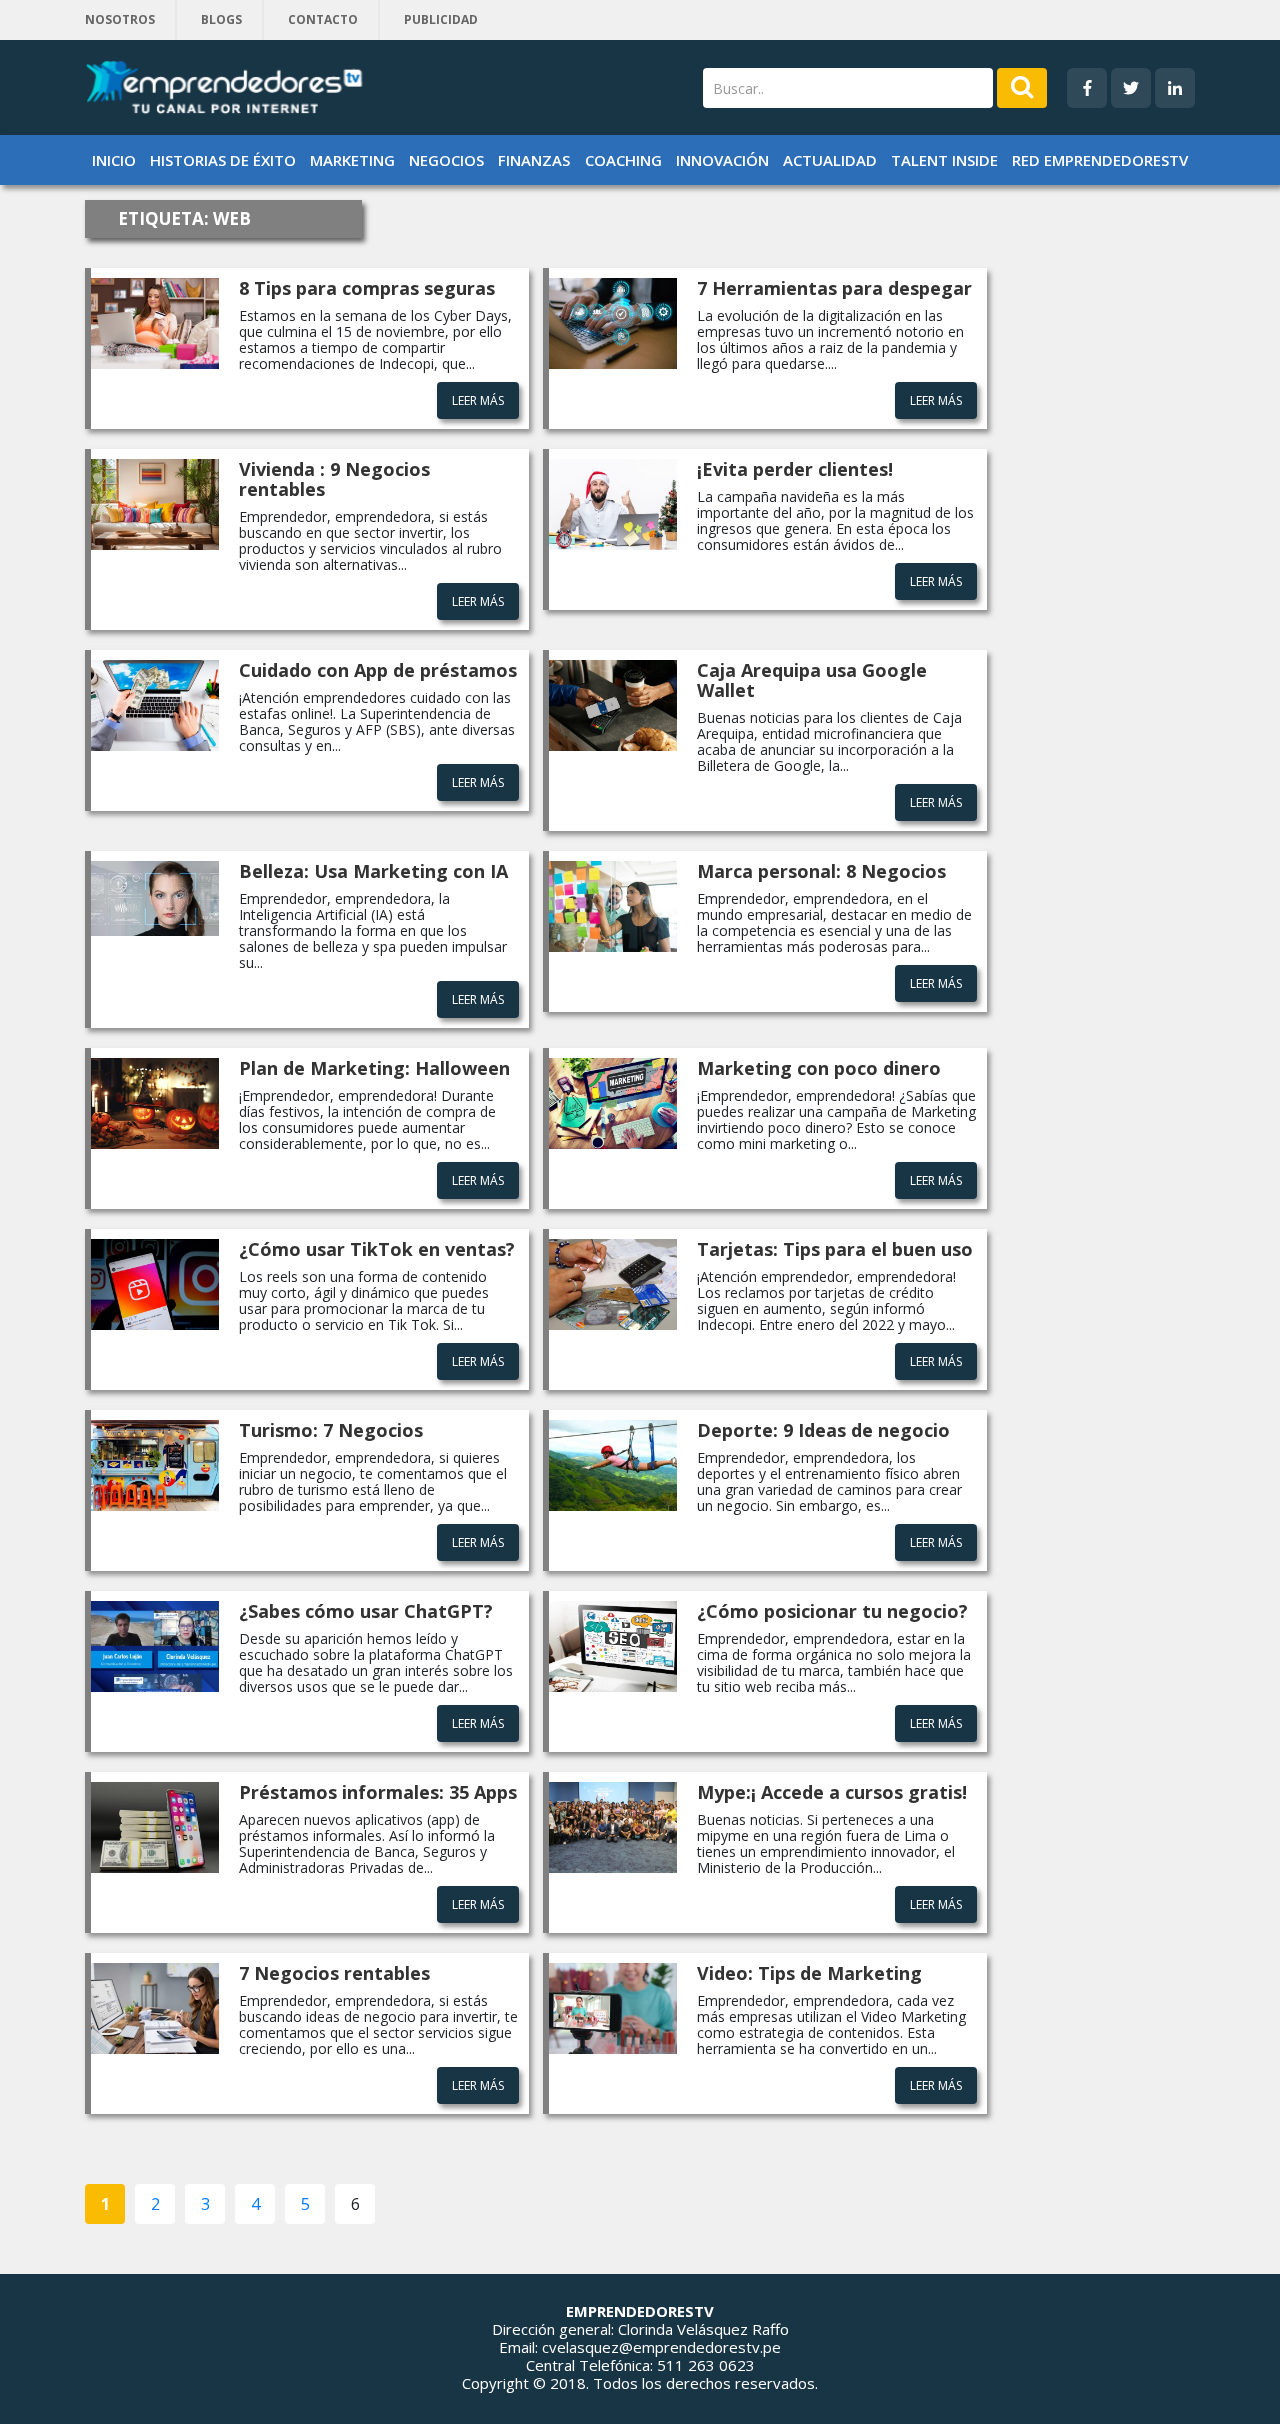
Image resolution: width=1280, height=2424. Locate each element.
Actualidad (830, 160)
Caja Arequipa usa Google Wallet (812, 680)
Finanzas (534, 160)
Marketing (352, 160)
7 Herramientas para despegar (834, 288)
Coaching (623, 160)
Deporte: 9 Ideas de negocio (823, 1430)
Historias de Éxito (223, 160)
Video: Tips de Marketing (809, 1973)
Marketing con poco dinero (819, 1068)
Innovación (722, 160)
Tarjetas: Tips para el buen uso (835, 1249)
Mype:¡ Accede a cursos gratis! (832, 1792)
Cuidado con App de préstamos (378, 670)
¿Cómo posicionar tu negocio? (832, 1611)
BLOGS (221, 19)
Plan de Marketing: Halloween (374, 1068)
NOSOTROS (120, 19)
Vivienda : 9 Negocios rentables (334, 479)
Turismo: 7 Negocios (331, 1430)
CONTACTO (323, 19)
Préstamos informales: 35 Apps (378, 1792)
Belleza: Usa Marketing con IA (373, 871)
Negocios (446, 160)
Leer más (478, 400)
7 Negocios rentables (334, 1973)
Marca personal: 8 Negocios (821, 871)
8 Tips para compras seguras (367, 288)
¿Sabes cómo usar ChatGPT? (366, 1611)
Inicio (114, 160)
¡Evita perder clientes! (795, 469)
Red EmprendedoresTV (1100, 160)
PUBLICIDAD (441, 19)
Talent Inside (944, 160)
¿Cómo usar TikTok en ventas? (377, 1249)
